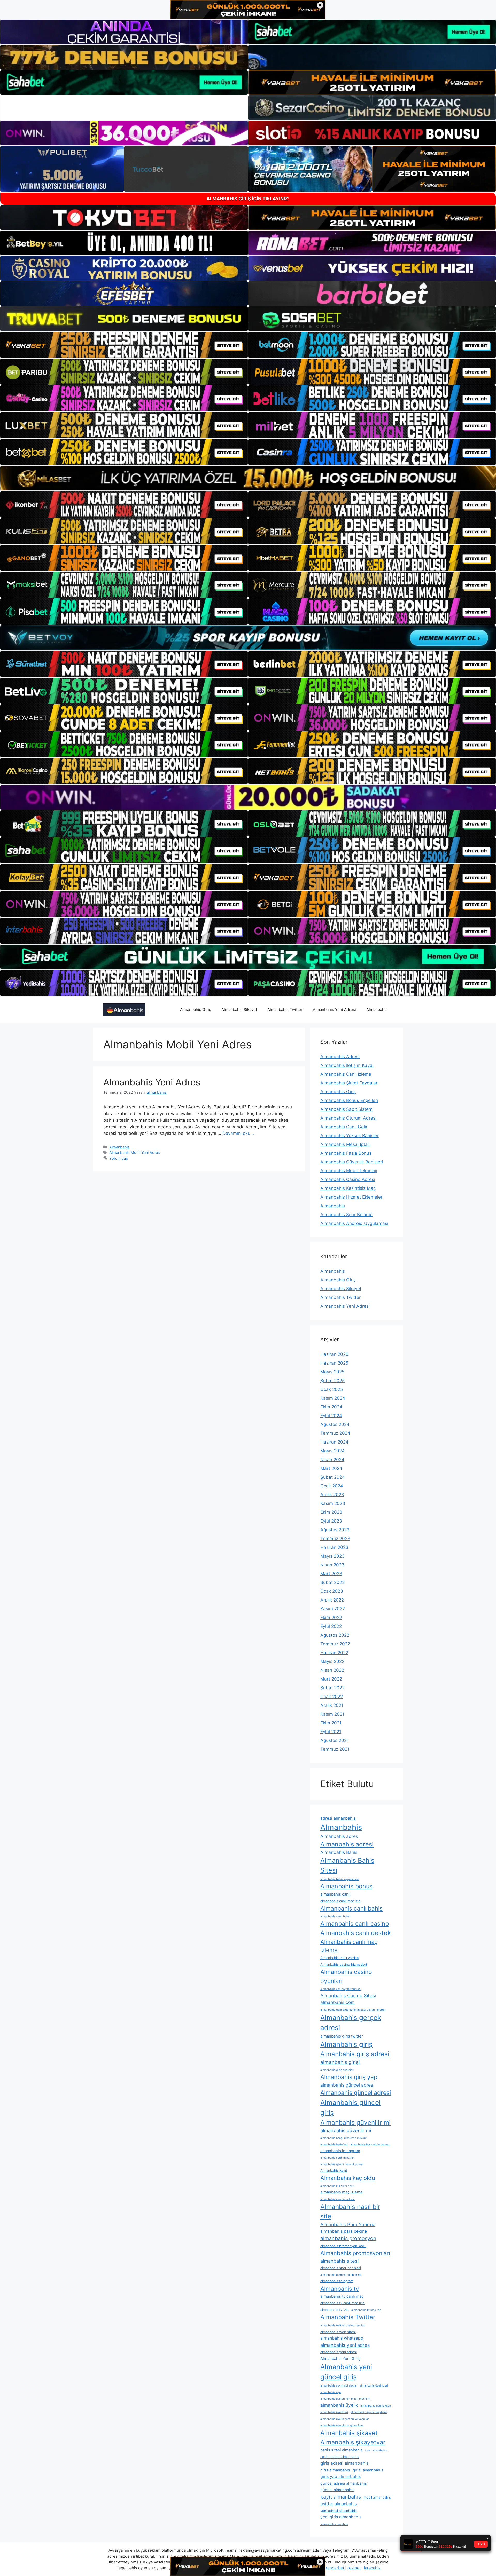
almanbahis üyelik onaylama (369, 2412)
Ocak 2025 (332, 1389)
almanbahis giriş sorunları (337, 2070)
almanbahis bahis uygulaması (340, 1879)
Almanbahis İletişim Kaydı (347, 1065)
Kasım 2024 (333, 1398)
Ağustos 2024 (335, 1424)
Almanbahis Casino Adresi (348, 1179)
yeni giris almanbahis (341, 2517)
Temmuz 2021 (335, 1749)
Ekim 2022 (331, 1618)
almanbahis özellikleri (374, 2386)
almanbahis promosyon (348, 2238)
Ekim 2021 (331, 1723)
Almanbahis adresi (347, 1844)
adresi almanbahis (338, 1818)
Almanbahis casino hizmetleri (344, 1964)
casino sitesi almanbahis (340, 2457)
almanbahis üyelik (339, 2405)
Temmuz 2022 (335, 1644)
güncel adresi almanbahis (344, 2483)
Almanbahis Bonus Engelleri (349, 1100)
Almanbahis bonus (346, 1886)
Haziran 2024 (334, 1442)
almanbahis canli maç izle (340, 1901)
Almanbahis (377, 1009)
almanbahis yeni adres (345, 2345)
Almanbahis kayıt (334, 2170)
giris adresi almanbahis (344, 2463)
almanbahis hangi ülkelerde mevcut (343, 2138)
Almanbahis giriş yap (349, 2077)
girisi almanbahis (368, 2470)
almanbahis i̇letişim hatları (338, 2158)
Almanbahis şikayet (349, 2433)
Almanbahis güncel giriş (350, 2107)
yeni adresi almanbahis (339, 2511)
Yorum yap (119, 1158)
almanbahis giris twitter (342, 2036)
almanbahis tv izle (335, 2310)
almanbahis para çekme (344, 2231)
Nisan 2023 (332, 1565)
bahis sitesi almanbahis (342, 2450)
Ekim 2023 (331, 1512)
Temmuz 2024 (335, 1433)
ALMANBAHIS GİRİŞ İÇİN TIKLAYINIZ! (248, 199)
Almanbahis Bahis (339, 1852)
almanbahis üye (331, 2392)
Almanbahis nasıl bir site (350, 2211)
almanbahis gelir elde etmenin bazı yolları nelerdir (353, 2010)
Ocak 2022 (332, 1697)
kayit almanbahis (341, 2497)
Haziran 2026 (334, 1354)
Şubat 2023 (333, 1582)
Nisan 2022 (332, 1670)
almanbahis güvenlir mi (346, 2130)
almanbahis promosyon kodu (343, 2246)
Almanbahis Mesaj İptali (345, 1144)
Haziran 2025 (334, 1363)
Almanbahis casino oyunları (346, 1976)
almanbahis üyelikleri (334, 2412)
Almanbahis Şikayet (239, 1009)
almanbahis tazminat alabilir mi (341, 2275)
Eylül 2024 (331, 1416)
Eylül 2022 (331, 1626)
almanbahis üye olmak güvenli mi (342, 2425)
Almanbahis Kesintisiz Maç (348, 1188)
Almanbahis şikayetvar (353, 2442)
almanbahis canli (335, 1894)
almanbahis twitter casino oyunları (343, 2325)
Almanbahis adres (339, 1836)
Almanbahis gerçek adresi (351, 2023)
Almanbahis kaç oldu (348, 2178)
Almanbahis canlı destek (356, 1933)
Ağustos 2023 (335, 1530)
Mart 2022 (331, 1679)
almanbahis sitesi (339, 2261)
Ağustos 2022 (335, 1635)
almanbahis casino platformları (340, 1989)
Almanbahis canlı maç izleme (349, 1946)
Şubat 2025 (332, 1381)
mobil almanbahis (377, 2497)
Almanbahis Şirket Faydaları (349, 1083)
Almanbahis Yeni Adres (152, 1082)
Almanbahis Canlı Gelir (344, 1127)
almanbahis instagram (340, 2151)
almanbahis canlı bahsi (335, 1917)
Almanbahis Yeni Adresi (334, 1009)
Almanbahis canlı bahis (351, 1908)
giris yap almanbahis (340, 2476)
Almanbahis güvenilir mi (355, 2122)
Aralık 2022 (332, 1600)
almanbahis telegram (337, 2281)
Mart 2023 (331, 1574)
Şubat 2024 (333, 1477)
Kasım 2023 (333, 1503)
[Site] (124, 345)
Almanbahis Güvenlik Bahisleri (352, 1162)
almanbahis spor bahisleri (341, 2268)
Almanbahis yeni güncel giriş (346, 2372)
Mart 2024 (331, 1468)
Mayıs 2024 (332, 1451)
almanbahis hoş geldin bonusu (370, 2145)
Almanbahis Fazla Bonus (346, 1153)
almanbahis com (338, 2002)
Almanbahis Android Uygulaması (354, 1223)
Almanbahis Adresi (340, 1057)
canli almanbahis (376, 2450)
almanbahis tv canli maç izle (342, 2303)
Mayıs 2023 (332, 1556)
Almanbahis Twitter (285, 1009)
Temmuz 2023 (335, 1539)
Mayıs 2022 (332, 1661)
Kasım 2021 (332, 1714)
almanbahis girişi (340, 2062)
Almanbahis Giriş (196, 1009)
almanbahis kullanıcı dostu (338, 2186)
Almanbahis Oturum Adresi (348, 1118)
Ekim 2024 (331, 1407)
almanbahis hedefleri (334, 2145)
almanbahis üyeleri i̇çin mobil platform (345, 2399)
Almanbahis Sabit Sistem (346, 1109)
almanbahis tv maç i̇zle (366, 2310)
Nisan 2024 (332, 1460)
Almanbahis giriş (346, 2044)
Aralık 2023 (332, 1495)
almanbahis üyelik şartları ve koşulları (345, 2419)
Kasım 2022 (333, 1609)
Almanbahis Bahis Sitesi (347, 1865)
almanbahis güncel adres (347, 2085)
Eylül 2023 (331, 1521)
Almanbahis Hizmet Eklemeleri (352, 1197)
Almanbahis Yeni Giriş (340, 2359)
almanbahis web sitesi (338, 2332)
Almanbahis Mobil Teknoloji (349, 1171)
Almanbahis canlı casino (355, 1924)
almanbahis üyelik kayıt (376, 2406)
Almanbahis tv (340, 2289)
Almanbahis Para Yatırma (348, 2224)
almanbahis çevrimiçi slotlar (339, 2386)
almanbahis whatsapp (342, 2338)
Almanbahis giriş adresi (355, 2054)
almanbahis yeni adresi (339, 2352)
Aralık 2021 (332, 1705)
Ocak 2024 (332, 1486)
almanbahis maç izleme (342, 2192)
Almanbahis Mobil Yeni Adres (135, 1152)
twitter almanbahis (339, 2504)
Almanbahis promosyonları (355, 2253)
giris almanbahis (335, 2470)
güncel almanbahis (337, 2490)
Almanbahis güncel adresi (356, 2093)
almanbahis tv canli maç (342, 2296)
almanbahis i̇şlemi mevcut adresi (342, 2164)
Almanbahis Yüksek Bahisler (350, 1136)
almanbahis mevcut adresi (338, 2199)
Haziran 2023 (334, 1547)
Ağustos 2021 (335, 1740)
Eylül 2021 (331, 1732)
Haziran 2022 (334, 1653)
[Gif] (248, 478)
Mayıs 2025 (332, 1372)
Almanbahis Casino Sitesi (348, 1995)
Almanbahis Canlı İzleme (346, 1074)
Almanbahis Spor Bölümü (346, 1215)
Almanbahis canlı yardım (339, 1958)
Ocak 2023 (332, 1591)
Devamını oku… (238, 1133)
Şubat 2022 (332, 1688)
